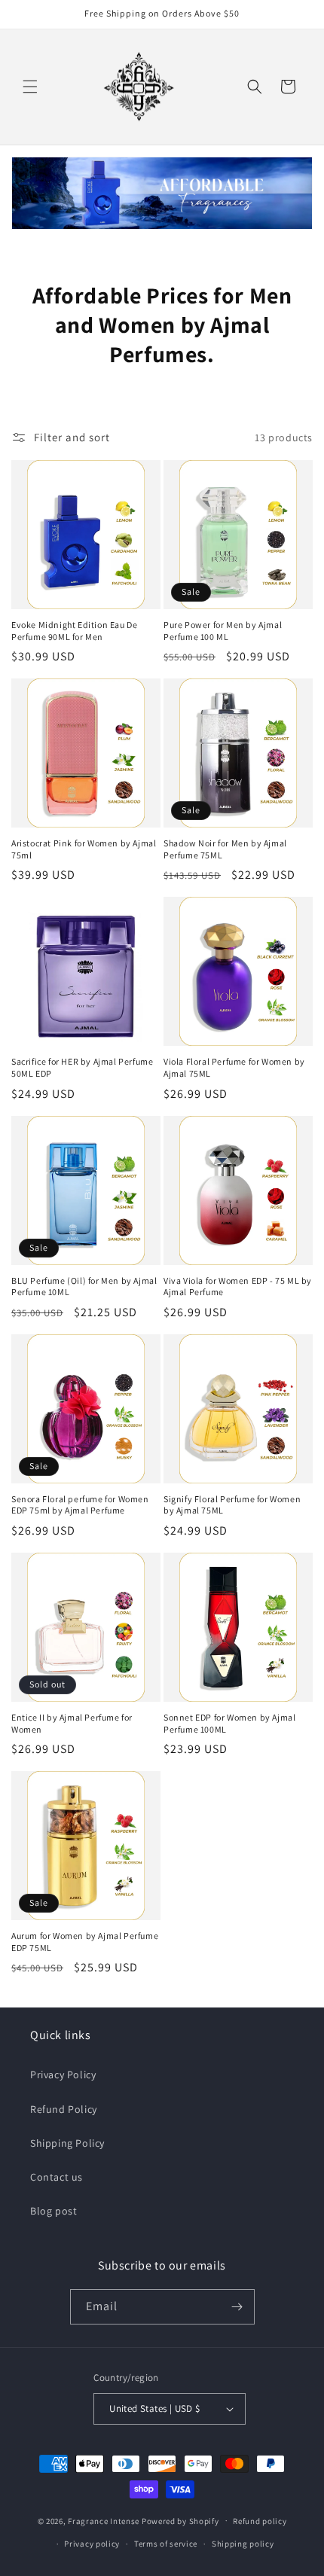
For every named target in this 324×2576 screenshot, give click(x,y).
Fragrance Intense (105, 2520)
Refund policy (260, 2521)
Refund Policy (64, 2109)
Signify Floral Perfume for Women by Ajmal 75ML (232, 1505)
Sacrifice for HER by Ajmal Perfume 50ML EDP (82, 1067)
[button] (30, 87)
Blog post (53, 2211)
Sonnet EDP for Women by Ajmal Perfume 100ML (229, 1723)
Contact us (57, 2177)
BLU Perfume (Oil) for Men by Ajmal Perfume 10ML (84, 1286)
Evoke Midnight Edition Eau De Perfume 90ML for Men (74, 631)
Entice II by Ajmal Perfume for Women (72, 1723)
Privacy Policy (63, 2075)
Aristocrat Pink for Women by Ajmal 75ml (84, 849)
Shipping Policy (67, 2143)
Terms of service (166, 2544)
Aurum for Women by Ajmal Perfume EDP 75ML (85, 1942)
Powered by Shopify (180, 2520)
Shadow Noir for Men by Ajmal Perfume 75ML (225, 849)
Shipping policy (243, 2544)
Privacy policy (92, 2544)
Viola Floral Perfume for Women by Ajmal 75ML (234, 1067)
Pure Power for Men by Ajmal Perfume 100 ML (223, 631)
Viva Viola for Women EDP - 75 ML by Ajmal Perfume (238, 1286)
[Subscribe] (237, 2307)
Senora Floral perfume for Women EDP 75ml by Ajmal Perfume (80, 1505)
